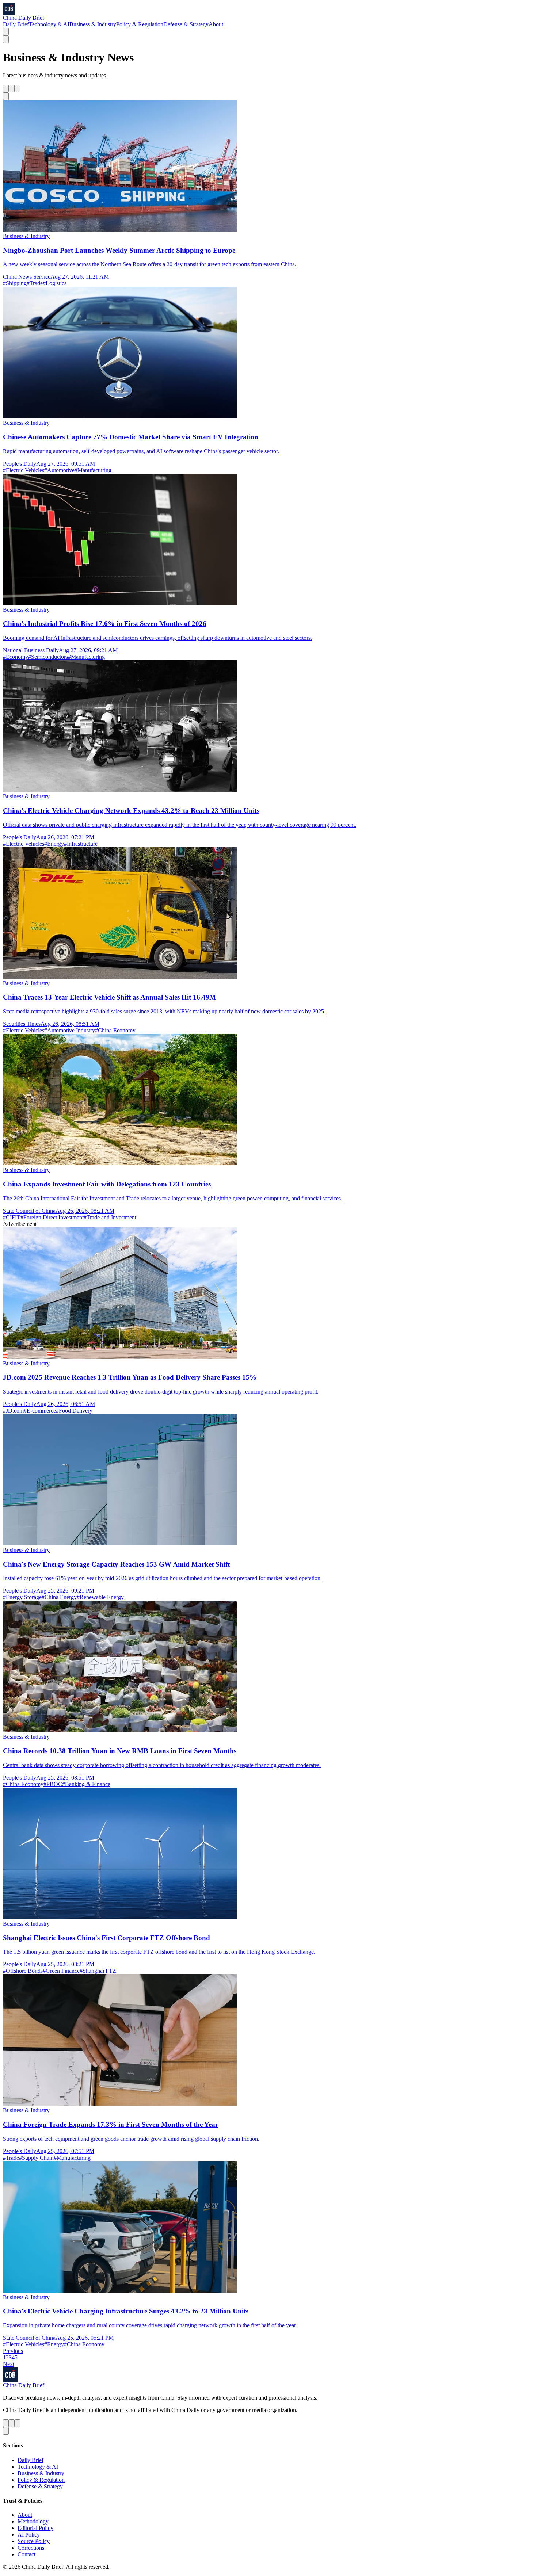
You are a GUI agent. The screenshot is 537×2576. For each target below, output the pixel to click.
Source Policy (34, 2541)
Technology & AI (49, 24)
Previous (13, 2351)
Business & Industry (93, 24)
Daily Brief (16, 24)
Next (9, 2364)
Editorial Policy (35, 2528)
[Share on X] (6, 89)
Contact (26, 2554)
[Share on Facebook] (12, 89)
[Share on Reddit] (18, 89)
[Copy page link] (6, 96)
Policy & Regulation (140, 24)
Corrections (31, 2548)
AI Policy (29, 2535)
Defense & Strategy (186, 24)
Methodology (33, 2521)
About (216, 24)
